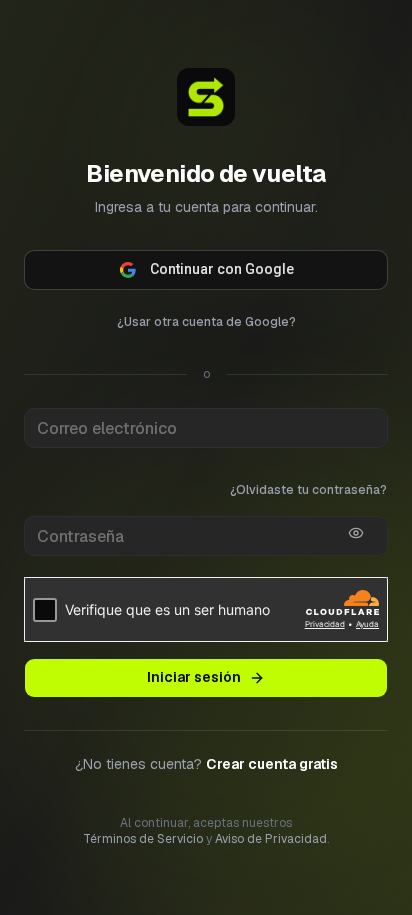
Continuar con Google (222, 269)
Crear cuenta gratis (272, 764)
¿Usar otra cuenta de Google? (206, 322)
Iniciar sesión (194, 677)
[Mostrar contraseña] (356, 533)
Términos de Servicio (143, 839)
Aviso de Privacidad (271, 839)
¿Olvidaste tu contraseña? (308, 490)
